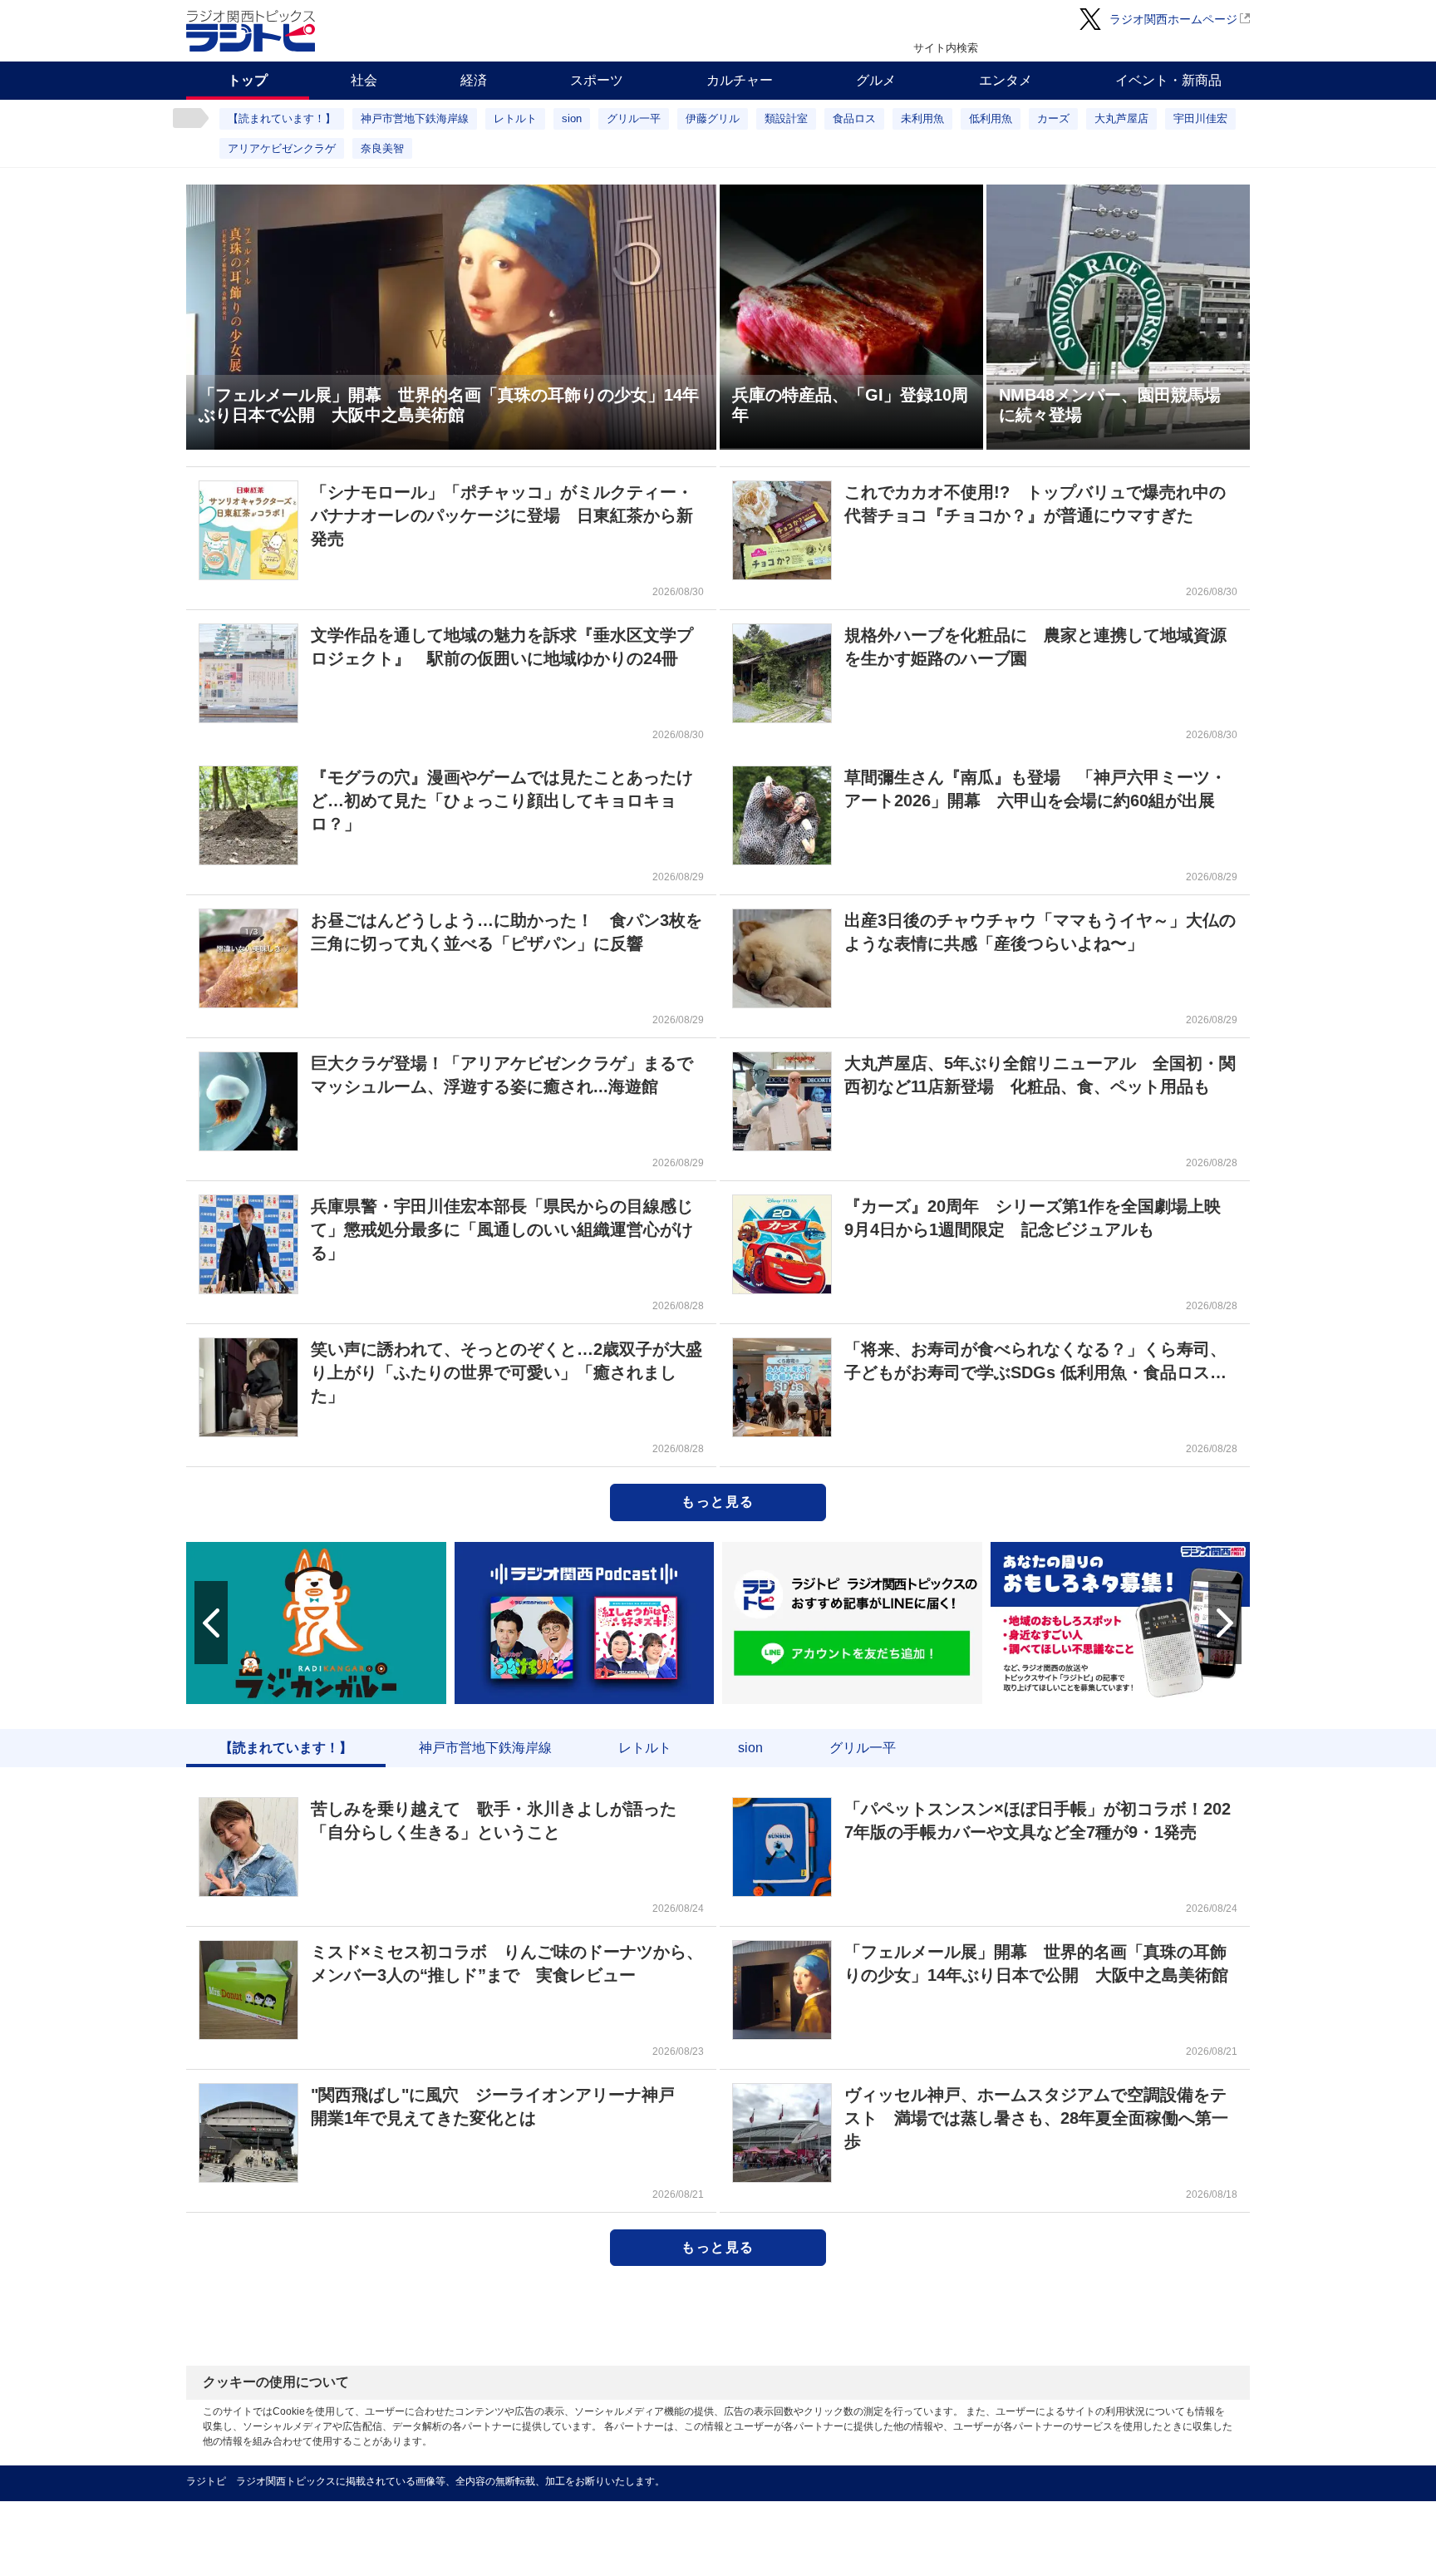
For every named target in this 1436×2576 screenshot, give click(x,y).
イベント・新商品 (1168, 80)
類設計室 (786, 118)
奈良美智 (382, 148)
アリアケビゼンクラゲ (282, 148)
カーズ (1053, 118)
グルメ (876, 80)
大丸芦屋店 (1121, 118)
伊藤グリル (713, 118)
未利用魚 (922, 118)
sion (572, 118)
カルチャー (740, 80)
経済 (474, 80)
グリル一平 (634, 118)
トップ (248, 80)
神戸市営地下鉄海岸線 (415, 118)
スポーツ (597, 80)
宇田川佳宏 (1200, 118)
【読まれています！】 (282, 118)
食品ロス (854, 118)
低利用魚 (991, 118)
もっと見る (718, 1502)
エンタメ (1006, 80)
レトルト (515, 118)
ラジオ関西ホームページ (1173, 19)
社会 (364, 80)
